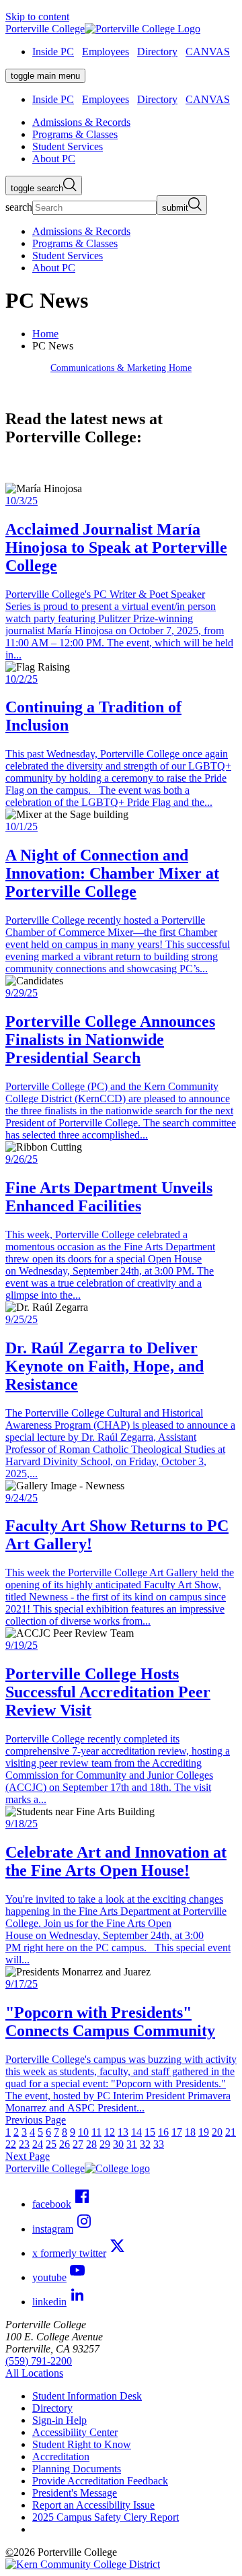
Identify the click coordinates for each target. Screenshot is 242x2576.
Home (45, 334)
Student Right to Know (82, 2444)
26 (65, 2144)
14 (136, 2132)
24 (38, 2144)
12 (110, 2132)
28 (91, 2144)
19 (204, 2132)
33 (159, 2144)
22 (11, 2144)
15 (150, 2132)
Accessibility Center (75, 2432)
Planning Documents (77, 2469)
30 (118, 2144)
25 (51, 2144)
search (19, 207)
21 (231, 2132)
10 (83, 2132)
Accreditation (61, 2456)
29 (105, 2144)
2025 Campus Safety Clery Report (106, 2517)
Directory (157, 52)
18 (190, 2132)
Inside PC (53, 52)
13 (123, 2132)
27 (78, 2144)
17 (177, 2132)
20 (217, 2132)
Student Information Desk (87, 2396)
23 (24, 2144)
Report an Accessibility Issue (93, 2505)
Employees (106, 52)
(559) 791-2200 (39, 2361)
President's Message (75, 2493)
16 (163, 2132)
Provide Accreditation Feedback (100, 2481)
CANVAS (208, 52)
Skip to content (37, 16)
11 (96, 2132)
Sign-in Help (59, 2420)
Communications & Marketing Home (121, 368)
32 (145, 2144)
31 (132, 2144)
